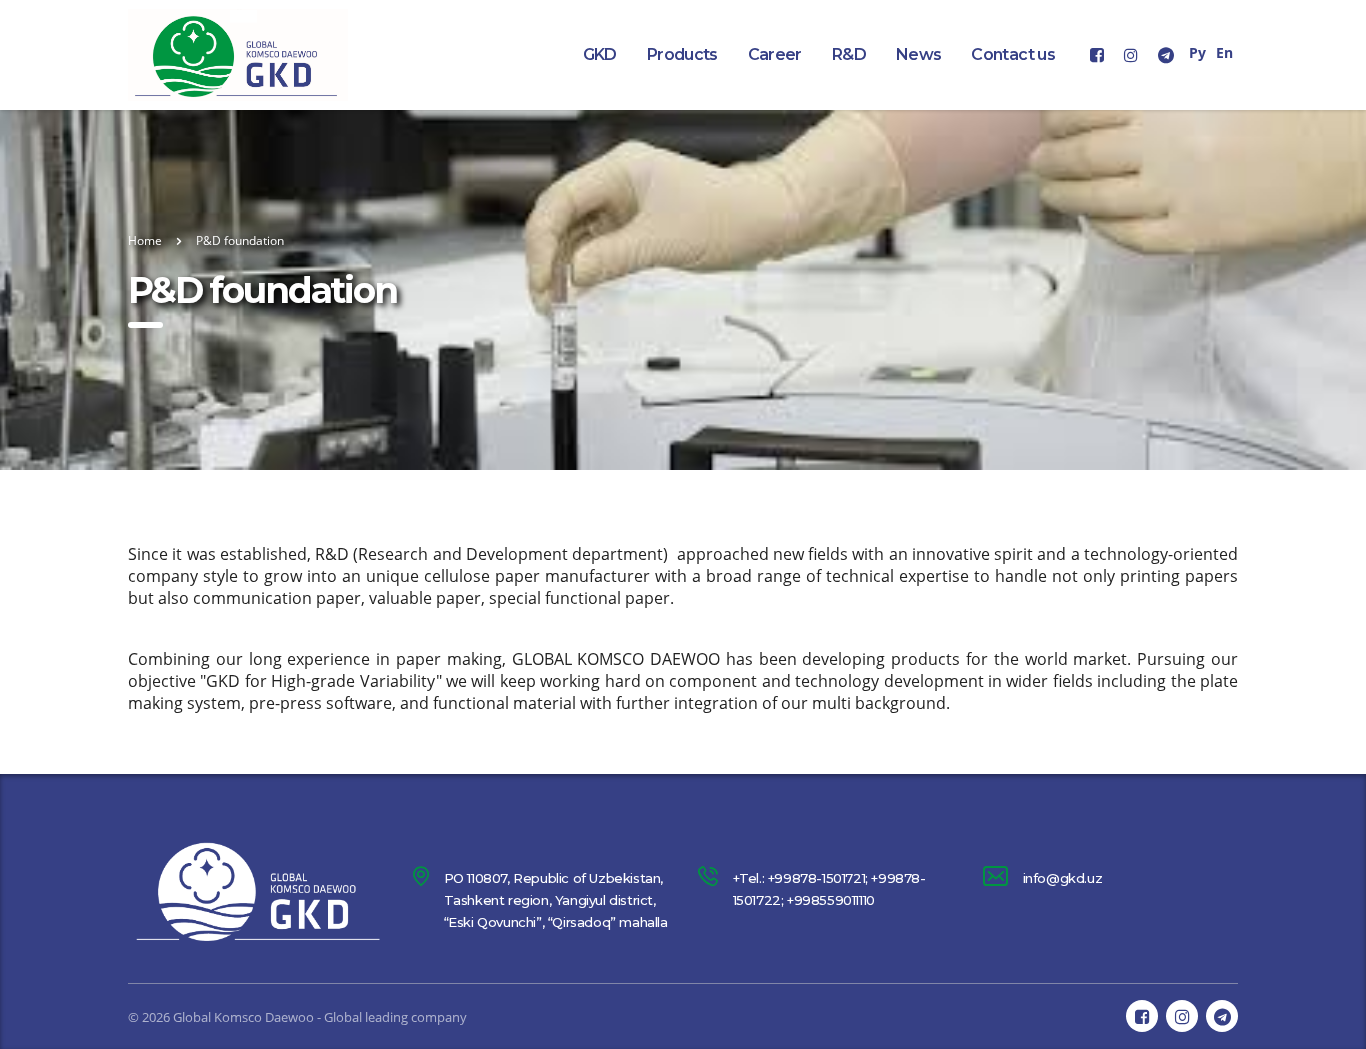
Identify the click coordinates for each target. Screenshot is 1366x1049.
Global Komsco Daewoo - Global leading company (320, 1017)
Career (775, 54)
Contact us (1013, 54)
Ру (1197, 52)
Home (145, 240)
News (918, 54)
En (1224, 52)
